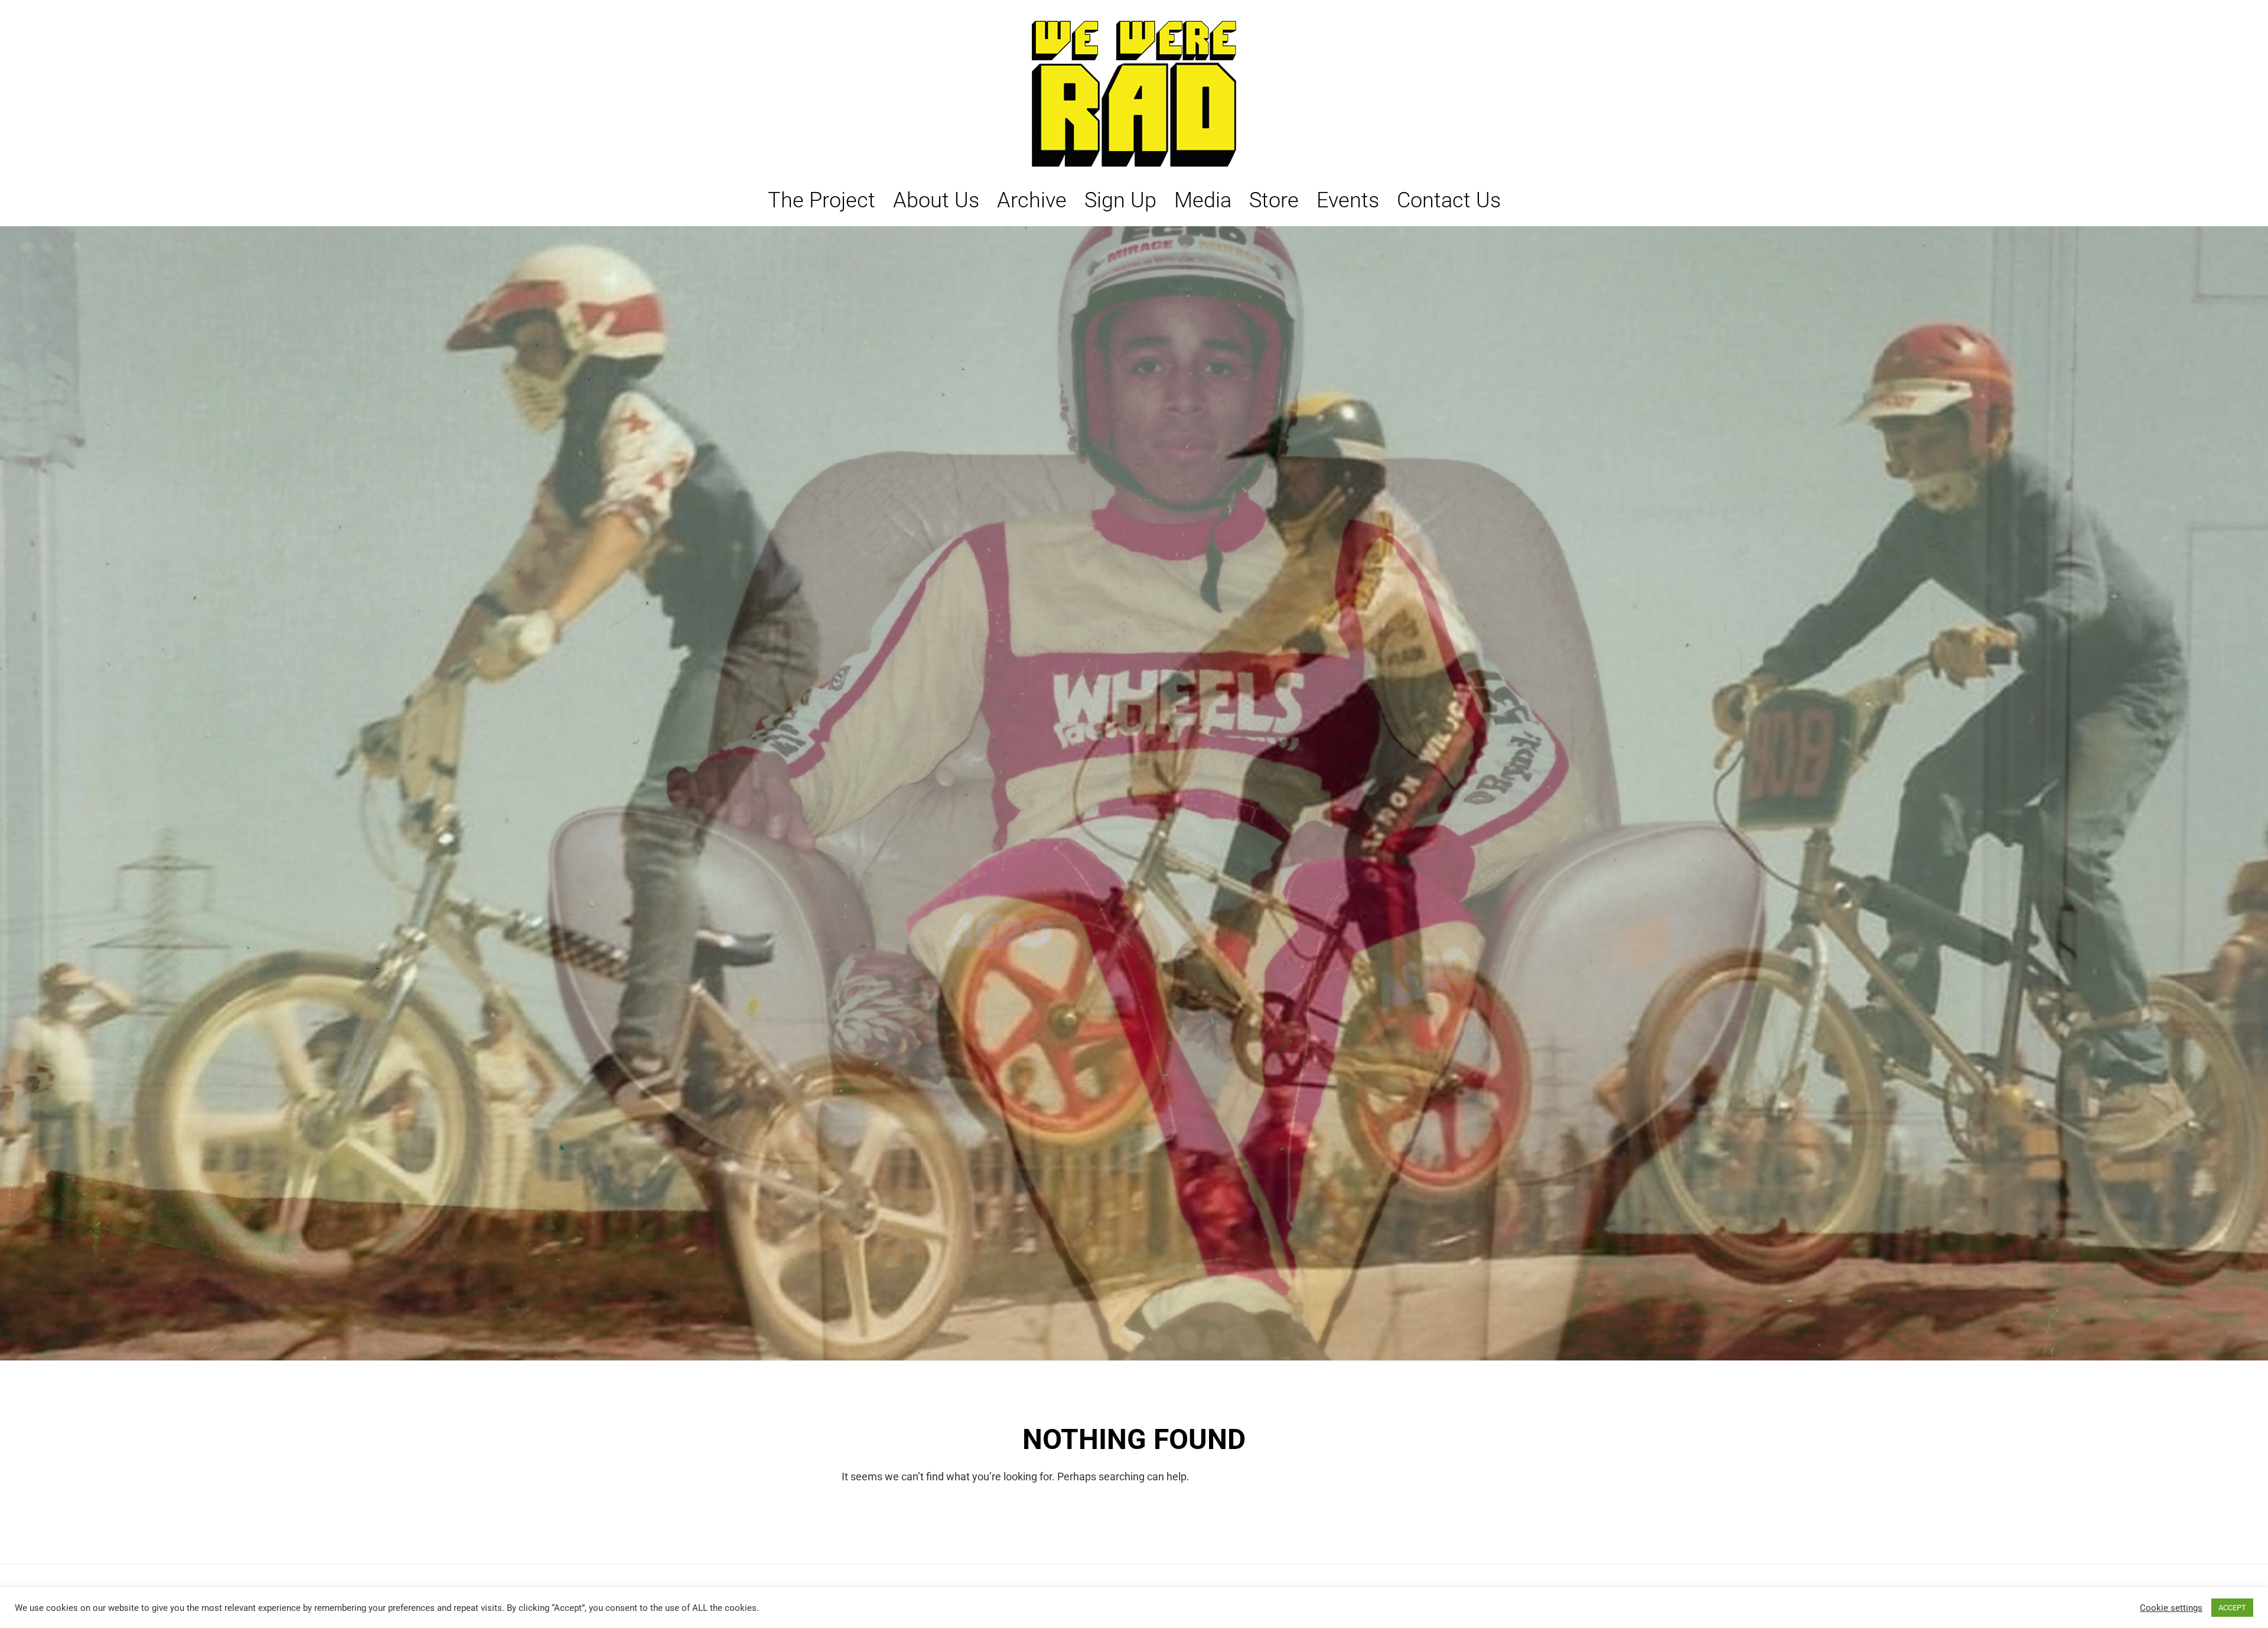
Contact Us (1449, 200)
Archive (1032, 200)
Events (1348, 200)
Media (1203, 200)
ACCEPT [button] (2232, 1608)
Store (1274, 200)
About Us (936, 200)
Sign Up (1120, 200)
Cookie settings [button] (2171, 1608)
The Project (822, 200)
